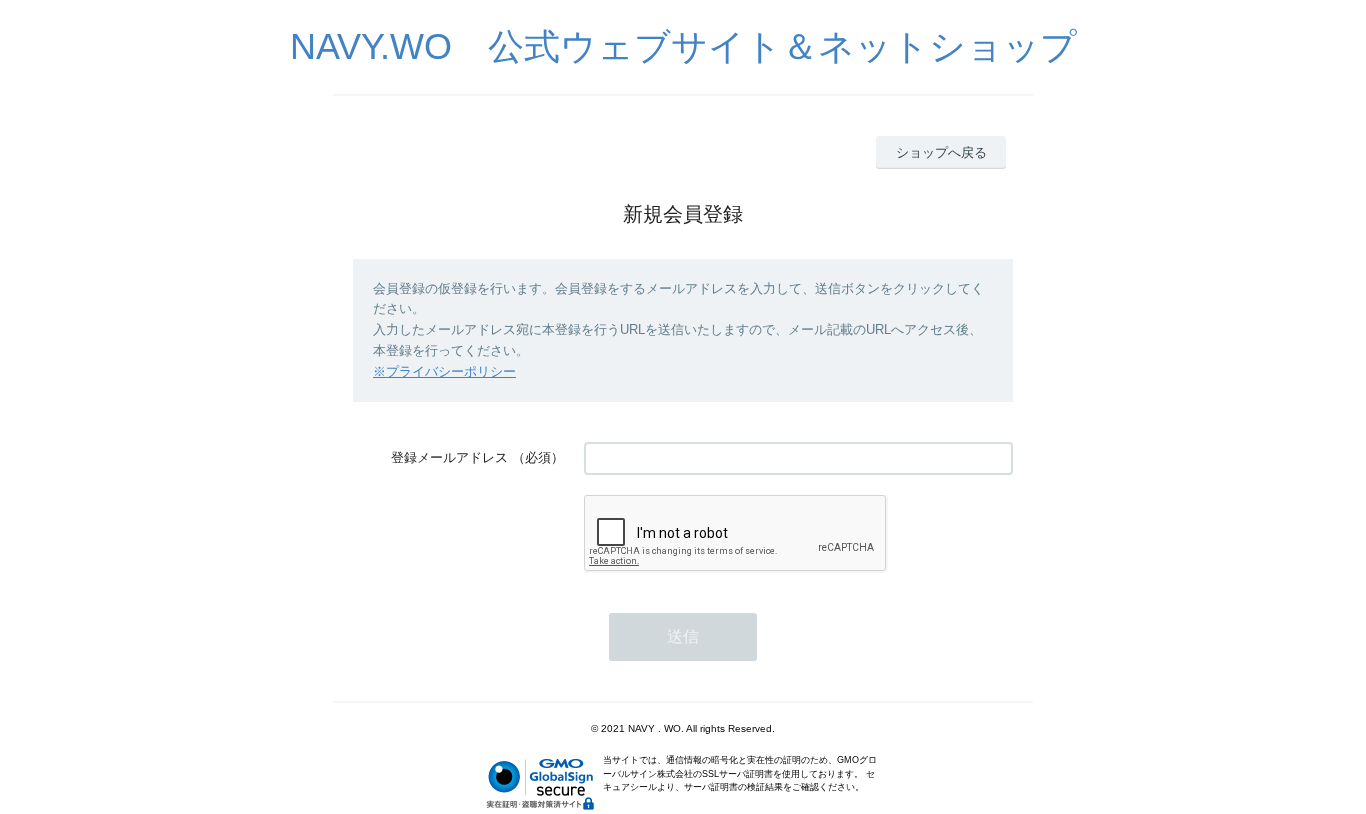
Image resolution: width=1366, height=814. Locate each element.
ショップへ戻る (941, 152)
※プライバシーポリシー (444, 371)
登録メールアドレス (449, 457)
